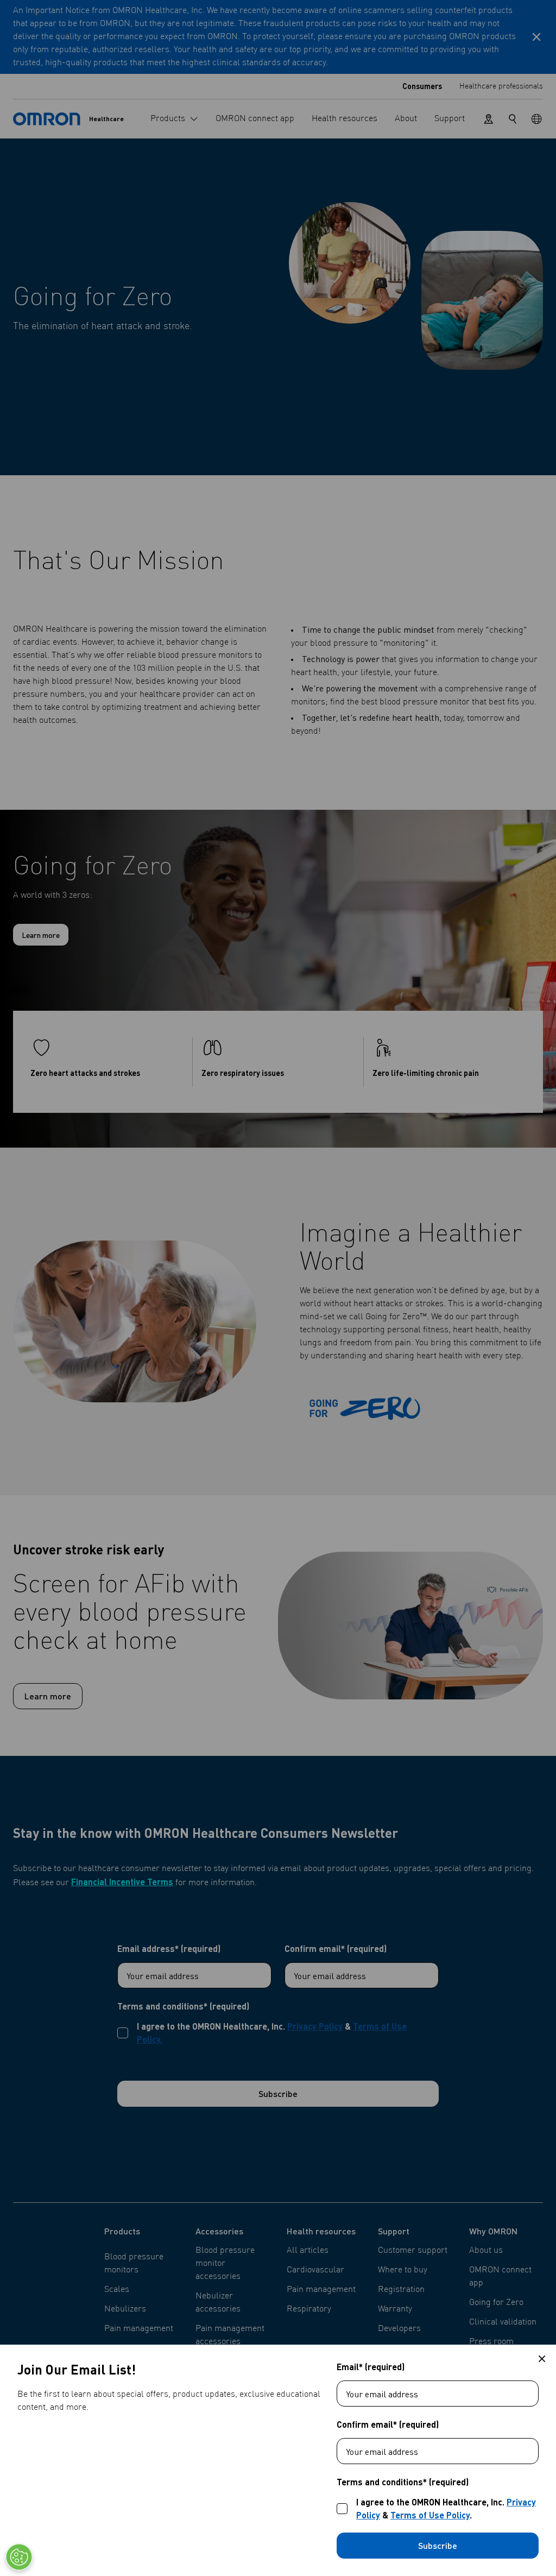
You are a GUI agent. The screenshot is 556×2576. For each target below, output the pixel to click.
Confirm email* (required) (388, 2424)
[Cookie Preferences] (19, 2557)
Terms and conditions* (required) (403, 2482)
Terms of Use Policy (430, 2515)
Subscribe (438, 2545)
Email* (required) (371, 2367)
